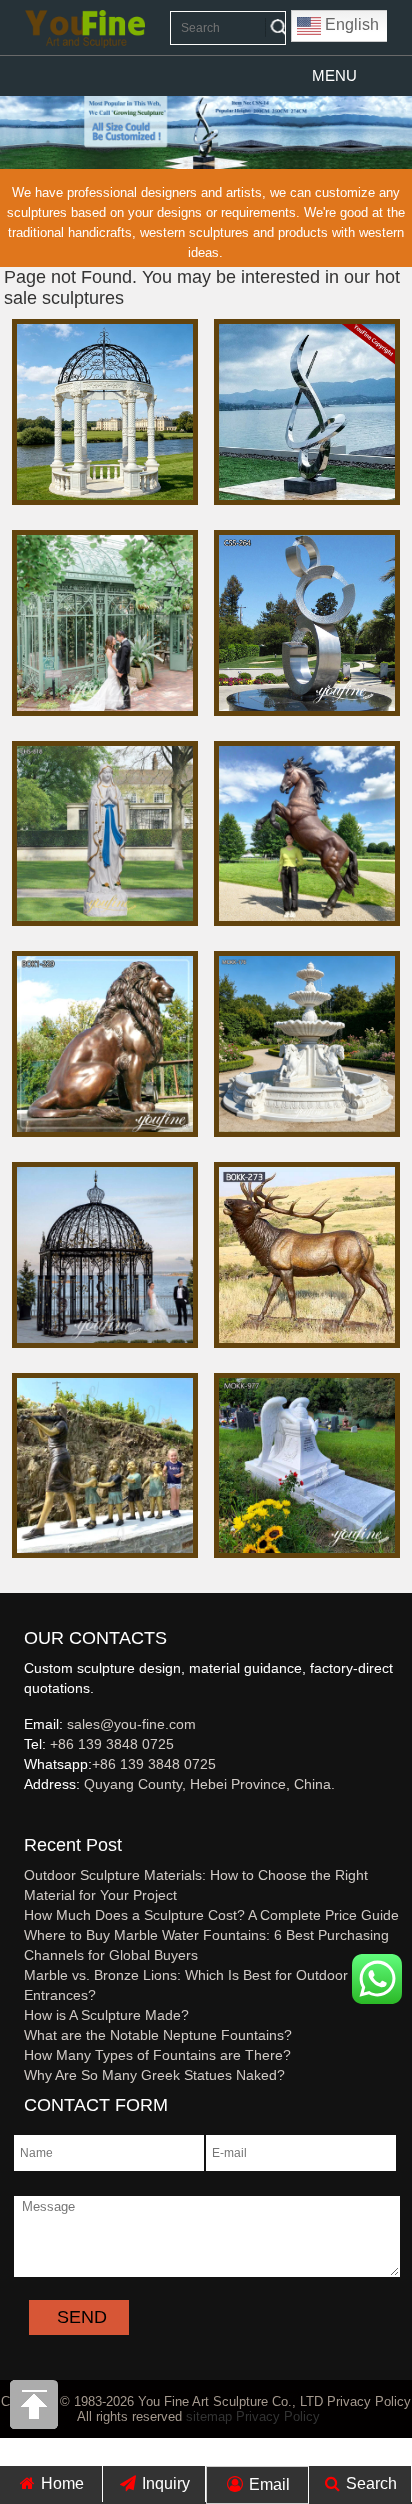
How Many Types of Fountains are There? (157, 2055)
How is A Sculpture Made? (106, 2015)
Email (267, 2484)
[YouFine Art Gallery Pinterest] (37, 1817)
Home (60, 2483)
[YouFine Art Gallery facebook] (21, 1817)
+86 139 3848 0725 (112, 1744)
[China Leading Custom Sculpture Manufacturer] (85, 28)
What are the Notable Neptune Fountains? (158, 2035)
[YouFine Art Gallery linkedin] (33, 1817)
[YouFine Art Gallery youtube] (25, 1817)
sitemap (209, 2416)
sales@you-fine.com (131, 1724)
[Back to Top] (35, 2410)
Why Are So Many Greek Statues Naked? (154, 2075)
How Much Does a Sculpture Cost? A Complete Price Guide (211, 1915)
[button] (334, 76)
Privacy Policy (278, 2416)
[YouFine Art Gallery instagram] (29, 1817)
